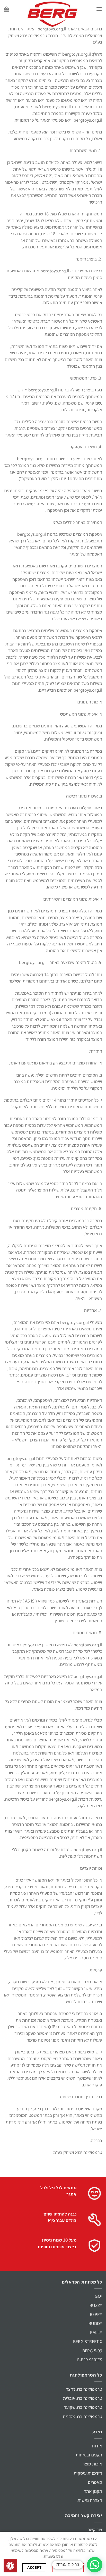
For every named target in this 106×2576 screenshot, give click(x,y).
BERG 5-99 (92, 2351)
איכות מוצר (92, 2464)
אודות (97, 2446)
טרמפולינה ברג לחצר (84, 2389)
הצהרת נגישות (90, 2500)
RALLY (96, 2332)
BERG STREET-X (88, 2342)
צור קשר (95, 2530)
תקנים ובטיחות (89, 2455)
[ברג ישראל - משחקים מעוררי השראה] (52, 14)
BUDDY (95, 2323)
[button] (95, 2565)
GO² (98, 2296)
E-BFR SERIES (90, 2360)
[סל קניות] (6, 9)
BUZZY (96, 2305)
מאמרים (95, 2482)
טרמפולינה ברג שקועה (83, 2407)
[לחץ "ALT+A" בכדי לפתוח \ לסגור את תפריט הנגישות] (10, 2566)
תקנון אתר (93, 2491)
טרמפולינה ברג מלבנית (82, 2416)
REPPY (96, 2314)
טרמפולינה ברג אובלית (83, 2398)
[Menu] (99, 9)
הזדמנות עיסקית (88, 2473)
